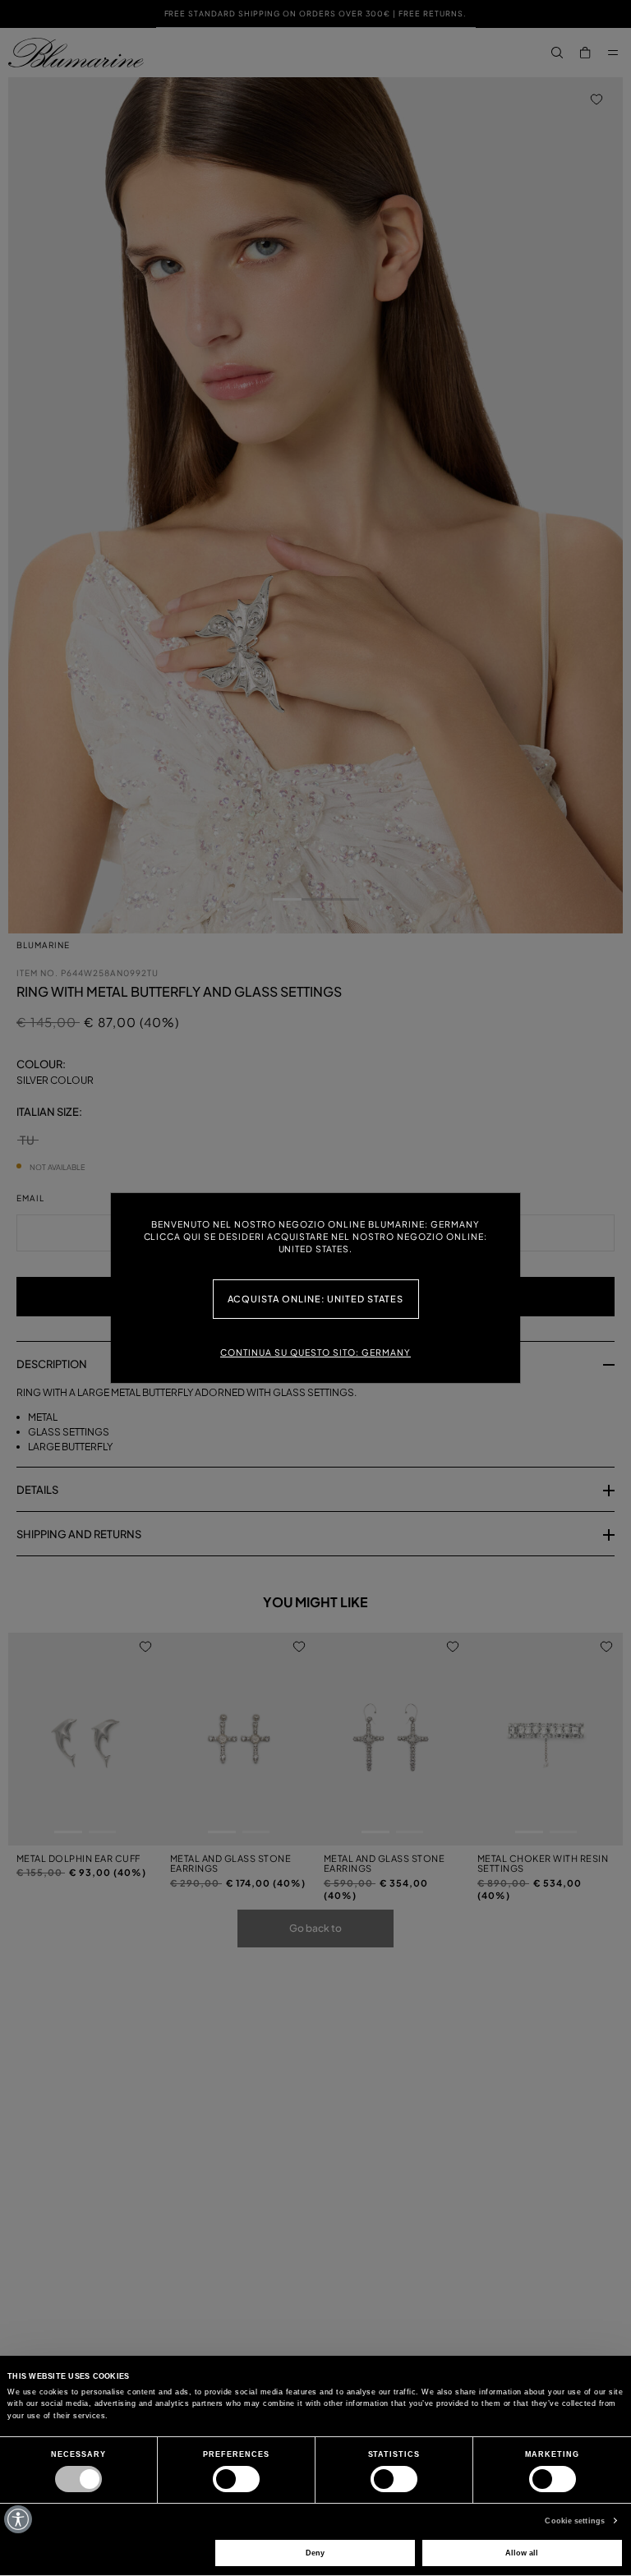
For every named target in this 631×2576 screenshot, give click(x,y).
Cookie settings (575, 2521)
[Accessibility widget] (18, 2519)
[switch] (236, 2479)
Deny (315, 2553)
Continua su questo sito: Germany (315, 1352)
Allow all (522, 2553)
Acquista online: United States (316, 1299)
